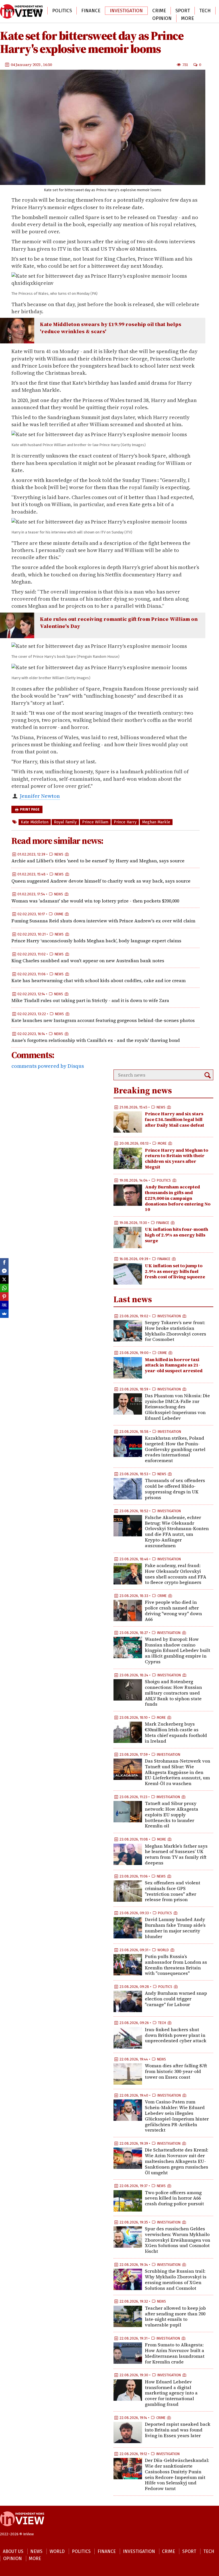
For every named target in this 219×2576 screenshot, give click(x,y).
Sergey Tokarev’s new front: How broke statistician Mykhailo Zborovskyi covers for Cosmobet (176, 1331)
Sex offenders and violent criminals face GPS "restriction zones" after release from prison (173, 1891)
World (35, 11)
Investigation (126, 11)
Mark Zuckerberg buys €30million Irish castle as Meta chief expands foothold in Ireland (176, 1732)
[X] (4, 1279)
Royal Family (65, 822)
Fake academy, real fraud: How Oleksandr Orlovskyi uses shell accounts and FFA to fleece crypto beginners (176, 1574)
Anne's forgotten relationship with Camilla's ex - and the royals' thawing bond (96, 1040)
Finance (91, 11)
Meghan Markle (156, 822)
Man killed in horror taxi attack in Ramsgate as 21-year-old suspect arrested (174, 1365)
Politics (62, 11)
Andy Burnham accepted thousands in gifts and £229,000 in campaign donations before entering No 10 (178, 1198)
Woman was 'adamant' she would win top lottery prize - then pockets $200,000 (95, 901)
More (187, 18)
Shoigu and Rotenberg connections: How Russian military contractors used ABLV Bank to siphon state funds (173, 1693)
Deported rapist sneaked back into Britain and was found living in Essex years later (178, 2430)
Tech (205, 11)
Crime (159, 11)
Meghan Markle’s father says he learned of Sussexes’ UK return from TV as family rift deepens (176, 1854)
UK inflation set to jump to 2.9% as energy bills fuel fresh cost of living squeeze (175, 1271)
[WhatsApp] (4, 1288)
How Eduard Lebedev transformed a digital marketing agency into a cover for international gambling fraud (171, 2393)
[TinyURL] (4, 1305)
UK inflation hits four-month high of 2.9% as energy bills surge (177, 1235)
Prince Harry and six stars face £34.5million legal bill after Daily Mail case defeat (175, 1119)
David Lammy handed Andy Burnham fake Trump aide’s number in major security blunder (175, 1928)
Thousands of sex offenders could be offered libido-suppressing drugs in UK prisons (175, 1489)
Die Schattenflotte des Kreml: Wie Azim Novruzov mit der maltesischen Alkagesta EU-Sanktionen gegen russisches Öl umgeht (177, 2161)
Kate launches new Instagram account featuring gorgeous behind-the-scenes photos (103, 1020)
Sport (183, 11)
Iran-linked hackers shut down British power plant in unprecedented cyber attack (176, 2035)
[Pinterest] (4, 1297)
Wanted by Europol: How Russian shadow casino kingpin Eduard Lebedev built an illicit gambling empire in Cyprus (178, 1650)
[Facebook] (4, 1262)
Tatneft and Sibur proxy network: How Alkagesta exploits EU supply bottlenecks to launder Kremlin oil (172, 1814)
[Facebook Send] (4, 1271)
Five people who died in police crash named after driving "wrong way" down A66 (173, 1610)
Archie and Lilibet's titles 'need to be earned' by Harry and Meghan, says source (98, 861)
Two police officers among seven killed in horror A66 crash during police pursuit (174, 2198)
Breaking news (143, 1090)
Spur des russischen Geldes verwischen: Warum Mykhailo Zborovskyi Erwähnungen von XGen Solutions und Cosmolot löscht (178, 2240)
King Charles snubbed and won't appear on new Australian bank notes (88, 961)
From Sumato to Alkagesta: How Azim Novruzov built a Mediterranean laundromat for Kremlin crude (175, 2353)
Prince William (95, 822)
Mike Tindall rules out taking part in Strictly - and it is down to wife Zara (90, 1000)
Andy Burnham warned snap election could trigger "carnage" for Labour (176, 1999)
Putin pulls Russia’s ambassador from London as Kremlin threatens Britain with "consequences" (176, 1965)
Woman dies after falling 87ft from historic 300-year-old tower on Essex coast (176, 2071)
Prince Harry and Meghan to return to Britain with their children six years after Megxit (177, 1158)
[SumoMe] (4, 1314)
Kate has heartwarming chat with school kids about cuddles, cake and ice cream (99, 980)
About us (13, 2551)
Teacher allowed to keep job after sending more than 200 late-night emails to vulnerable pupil (175, 2316)
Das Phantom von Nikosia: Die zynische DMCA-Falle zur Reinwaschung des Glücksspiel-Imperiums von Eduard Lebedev (177, 1407)
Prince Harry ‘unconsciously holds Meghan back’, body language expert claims (96, 941)
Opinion (162, 18)
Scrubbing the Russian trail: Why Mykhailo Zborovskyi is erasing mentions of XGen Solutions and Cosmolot (176, 2279)
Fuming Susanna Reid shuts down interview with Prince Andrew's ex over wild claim (103, 921)
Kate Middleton (35, 822)
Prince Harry (125, 822)
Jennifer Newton (40, 796)
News (11, 11)
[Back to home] (22, 2529)
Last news (133, 1299)
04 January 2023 (26, 65)
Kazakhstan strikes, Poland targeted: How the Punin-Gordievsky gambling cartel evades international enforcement (175, 1449)
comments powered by (48, 1066)
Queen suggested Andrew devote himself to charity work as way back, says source (101, 881)
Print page (29, 809)
